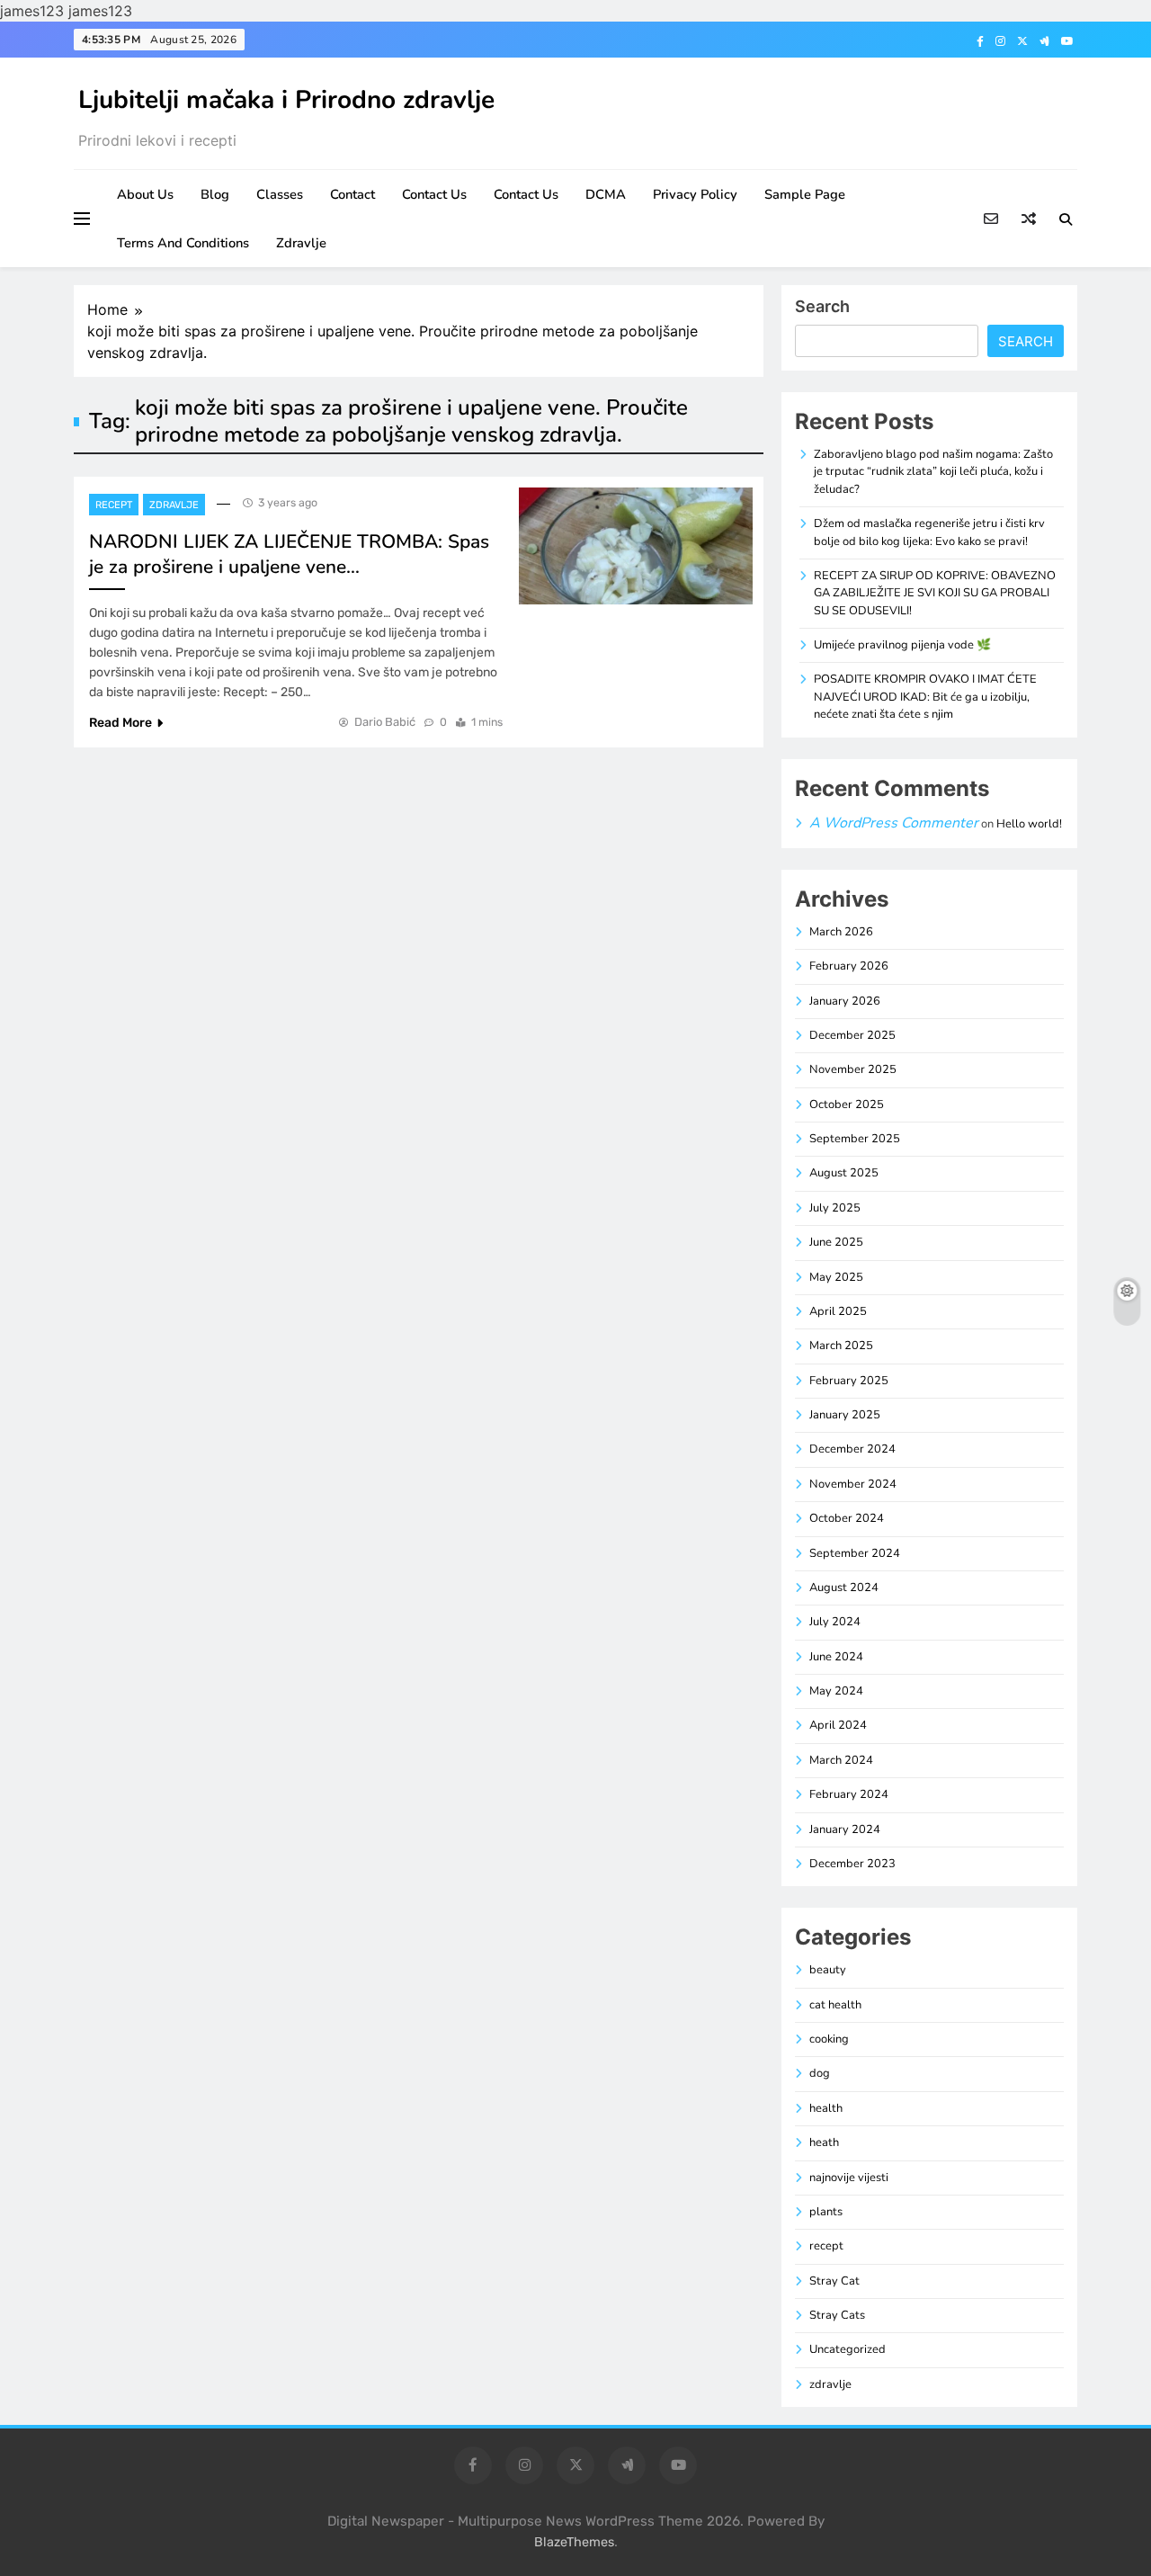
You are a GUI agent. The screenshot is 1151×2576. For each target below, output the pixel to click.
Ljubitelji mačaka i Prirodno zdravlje (286, 100)
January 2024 (845, 1829)
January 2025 (845, 1415)
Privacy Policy (695, 194)
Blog (215, 194)
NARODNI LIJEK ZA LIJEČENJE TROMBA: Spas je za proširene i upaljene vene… (289, 554)
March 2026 (841, 932)
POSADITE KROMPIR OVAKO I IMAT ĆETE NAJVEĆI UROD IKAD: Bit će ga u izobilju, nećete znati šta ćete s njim (925, 697)
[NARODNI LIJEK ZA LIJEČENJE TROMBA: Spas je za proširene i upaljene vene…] (636, 546)
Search (822, 306)
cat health (835, 2005)
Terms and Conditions (183, 243)
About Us (145, 194)
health (826, 2108)
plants (826, 2212)
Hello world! (1029, 824)
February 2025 (849, 1381)
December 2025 (852, 1035)
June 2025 (836, 1242)
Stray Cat (834, 2281)
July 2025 (835, 1208)
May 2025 (836, 1277)
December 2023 (852, 1864)
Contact (352, 194)
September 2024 (855, 1553)
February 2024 (849, 1794)
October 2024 (847, 1518)
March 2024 (841, 1760)
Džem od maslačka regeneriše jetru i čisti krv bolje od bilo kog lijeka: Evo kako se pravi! (929, 532)
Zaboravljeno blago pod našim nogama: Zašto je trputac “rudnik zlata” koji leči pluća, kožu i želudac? (933, 472)
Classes (280, 194)
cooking (829, 2039)
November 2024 (853, 1484)
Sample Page (805, 194)
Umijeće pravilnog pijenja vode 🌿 (902, 645)
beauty (828, 1970)
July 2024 (835, 1622)
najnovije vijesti (849, 2178)
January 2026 (845, 1001)
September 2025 (855, 1139)
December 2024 (852, 1449)
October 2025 (847, 1105)
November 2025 (853, 1069)
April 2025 (838, 1311)
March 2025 (841, 1346)
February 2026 (849, 966)
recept (114, 505)
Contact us (434, 194)
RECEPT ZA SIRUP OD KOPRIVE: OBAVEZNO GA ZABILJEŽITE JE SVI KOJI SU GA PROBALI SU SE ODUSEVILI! (935, 593)
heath (824, 2142)
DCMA (606, 194)
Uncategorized (848, 2349)
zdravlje (174, 505)
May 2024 (836, 1691)
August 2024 (844, 1588)
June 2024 (836, 1657)
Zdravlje (301, 243)
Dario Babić (385, 722)
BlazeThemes (574, 2542)
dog (820, 2073)
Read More (120, 723)
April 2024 (838, 1725)
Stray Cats (837, 2315)
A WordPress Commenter (894, 823)
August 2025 (844, 1173)
